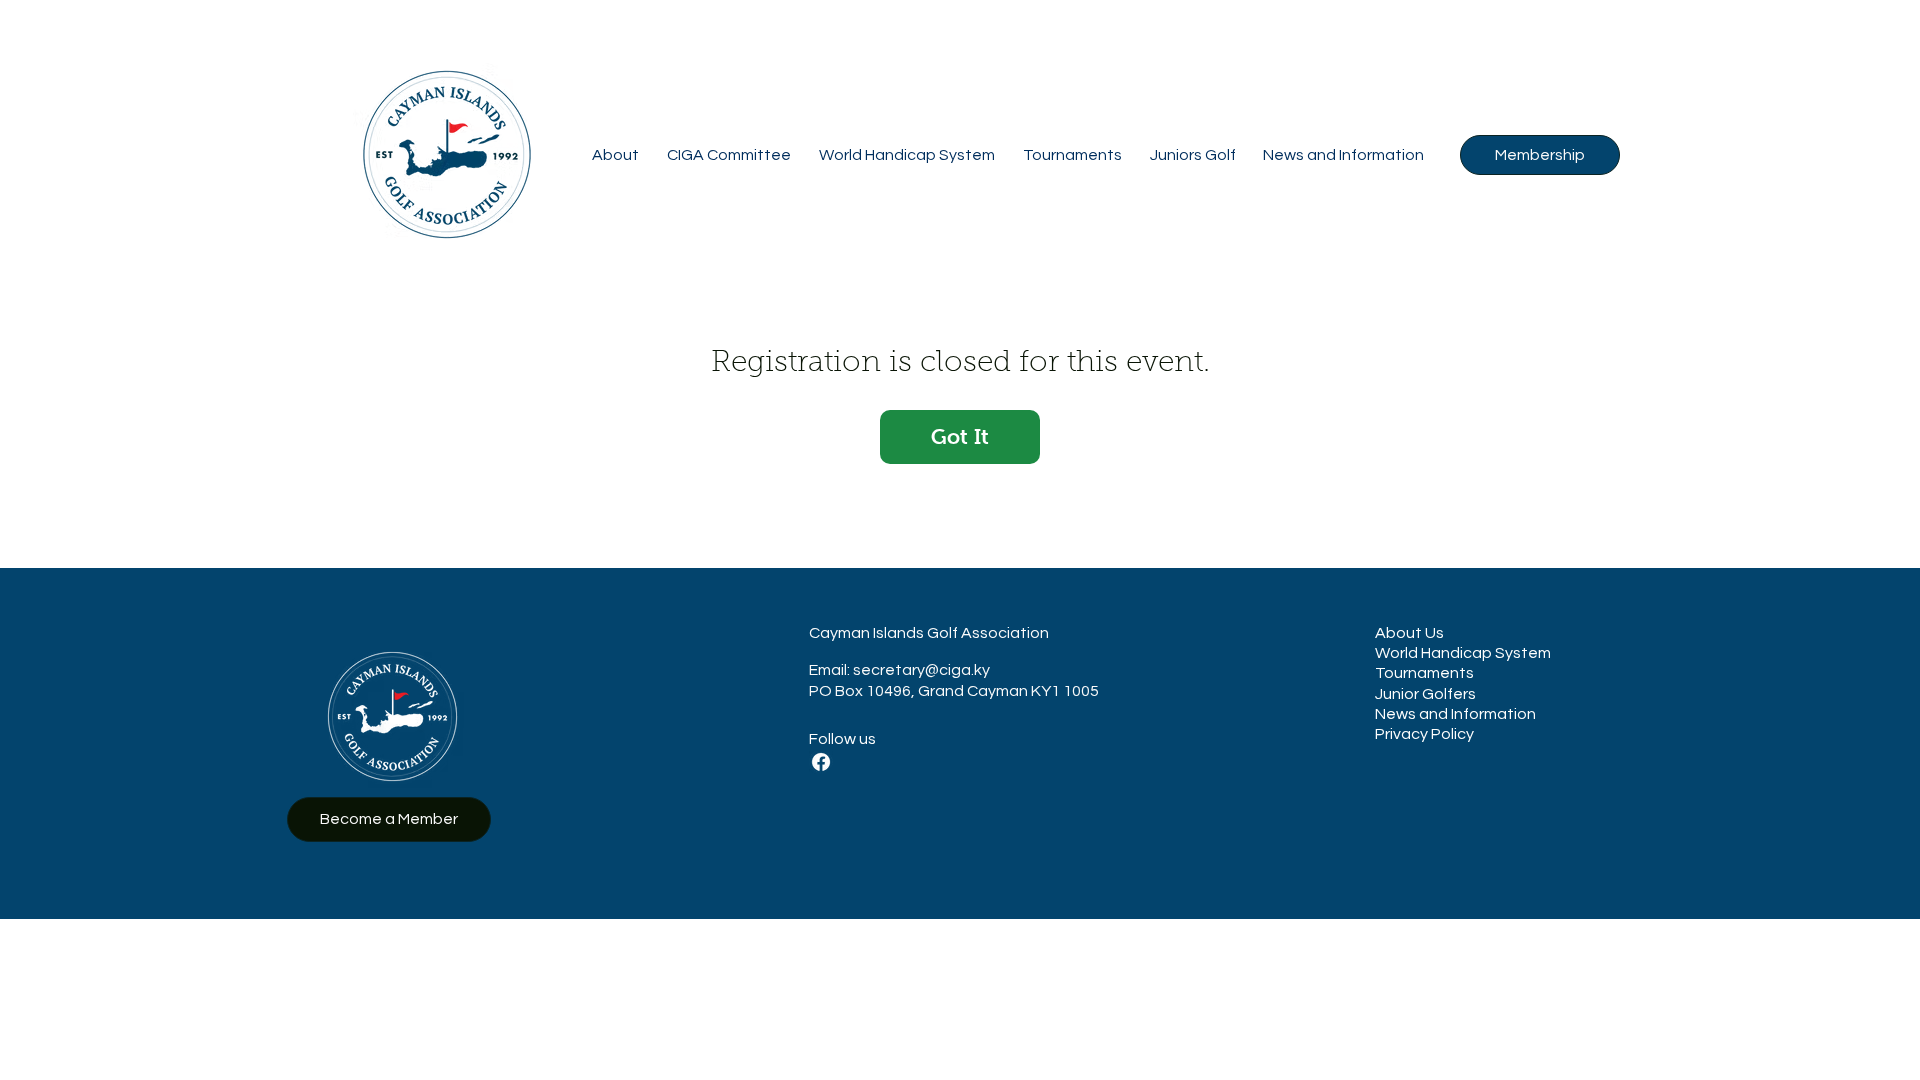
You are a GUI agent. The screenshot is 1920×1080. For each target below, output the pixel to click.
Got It (960, 436)
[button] (615, 155)
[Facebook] (821, 762)
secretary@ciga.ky (921, 670)
